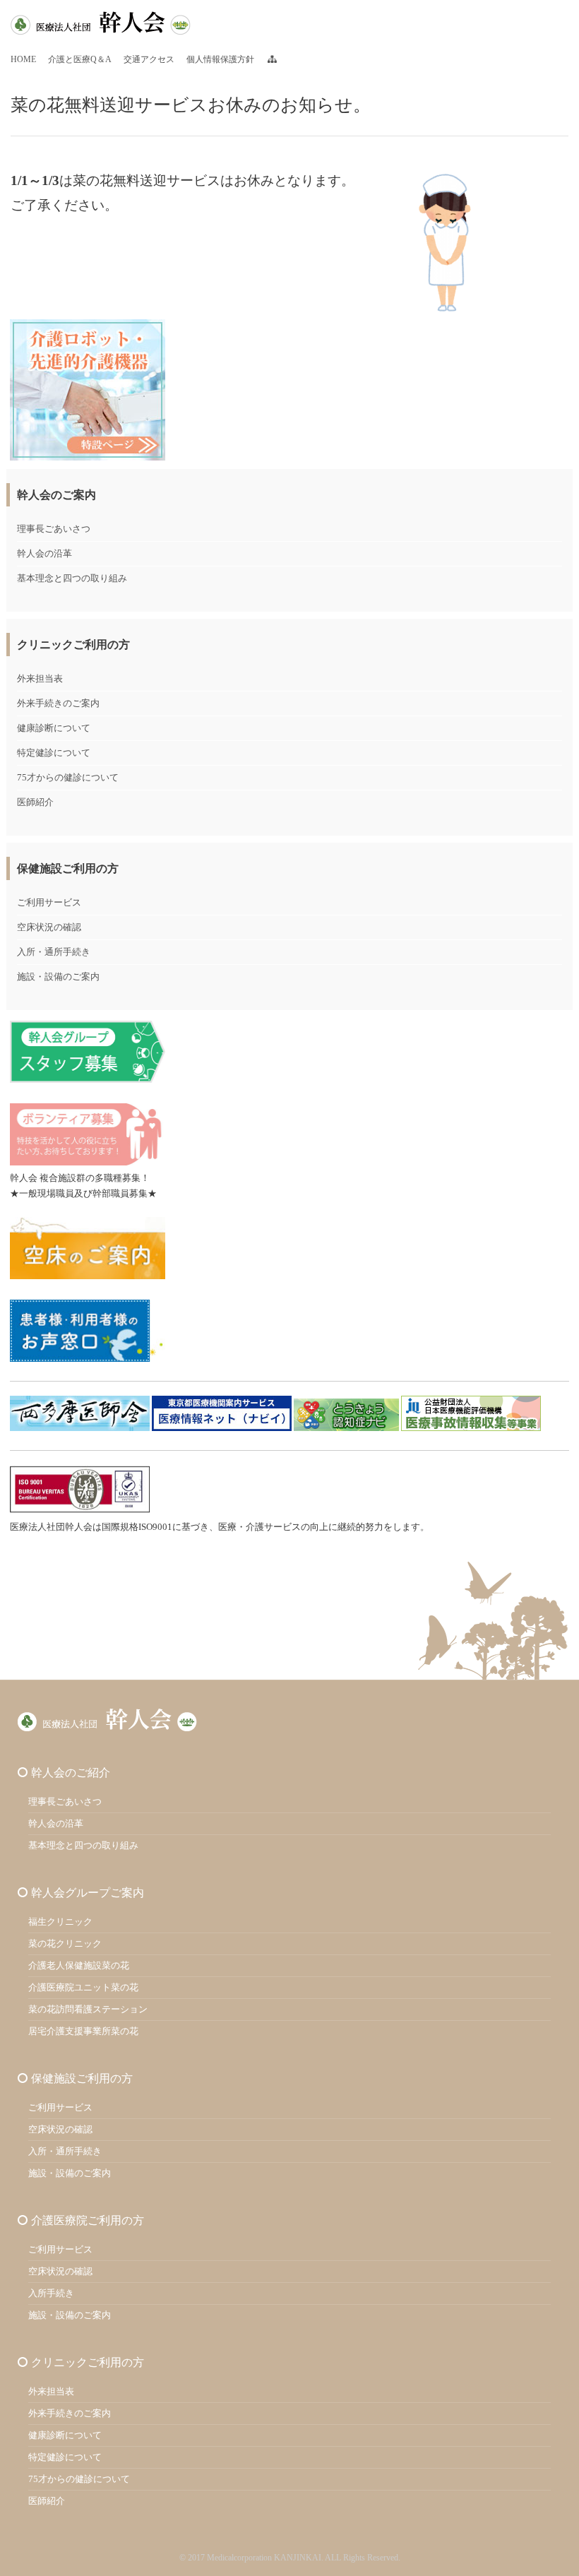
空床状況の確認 (49, 927)
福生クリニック (60, 1922)
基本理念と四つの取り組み (72, 578)
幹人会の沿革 (44, 553)
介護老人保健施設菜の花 (79, 1965)
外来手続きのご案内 (58, 703)
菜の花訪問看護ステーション (88, 2009)
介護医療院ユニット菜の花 (83, 1987)
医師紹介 (35, 802)
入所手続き (51, 2293)
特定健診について (54, 753)
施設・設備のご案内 (58, 977)
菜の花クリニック (65, 1943)
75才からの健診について (68, 777)
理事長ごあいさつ (54, 529)
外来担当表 (40, 678)
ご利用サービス (49, 902)
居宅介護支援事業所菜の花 (83, 2031)
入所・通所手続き (54, 952)
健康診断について (54, 728)
